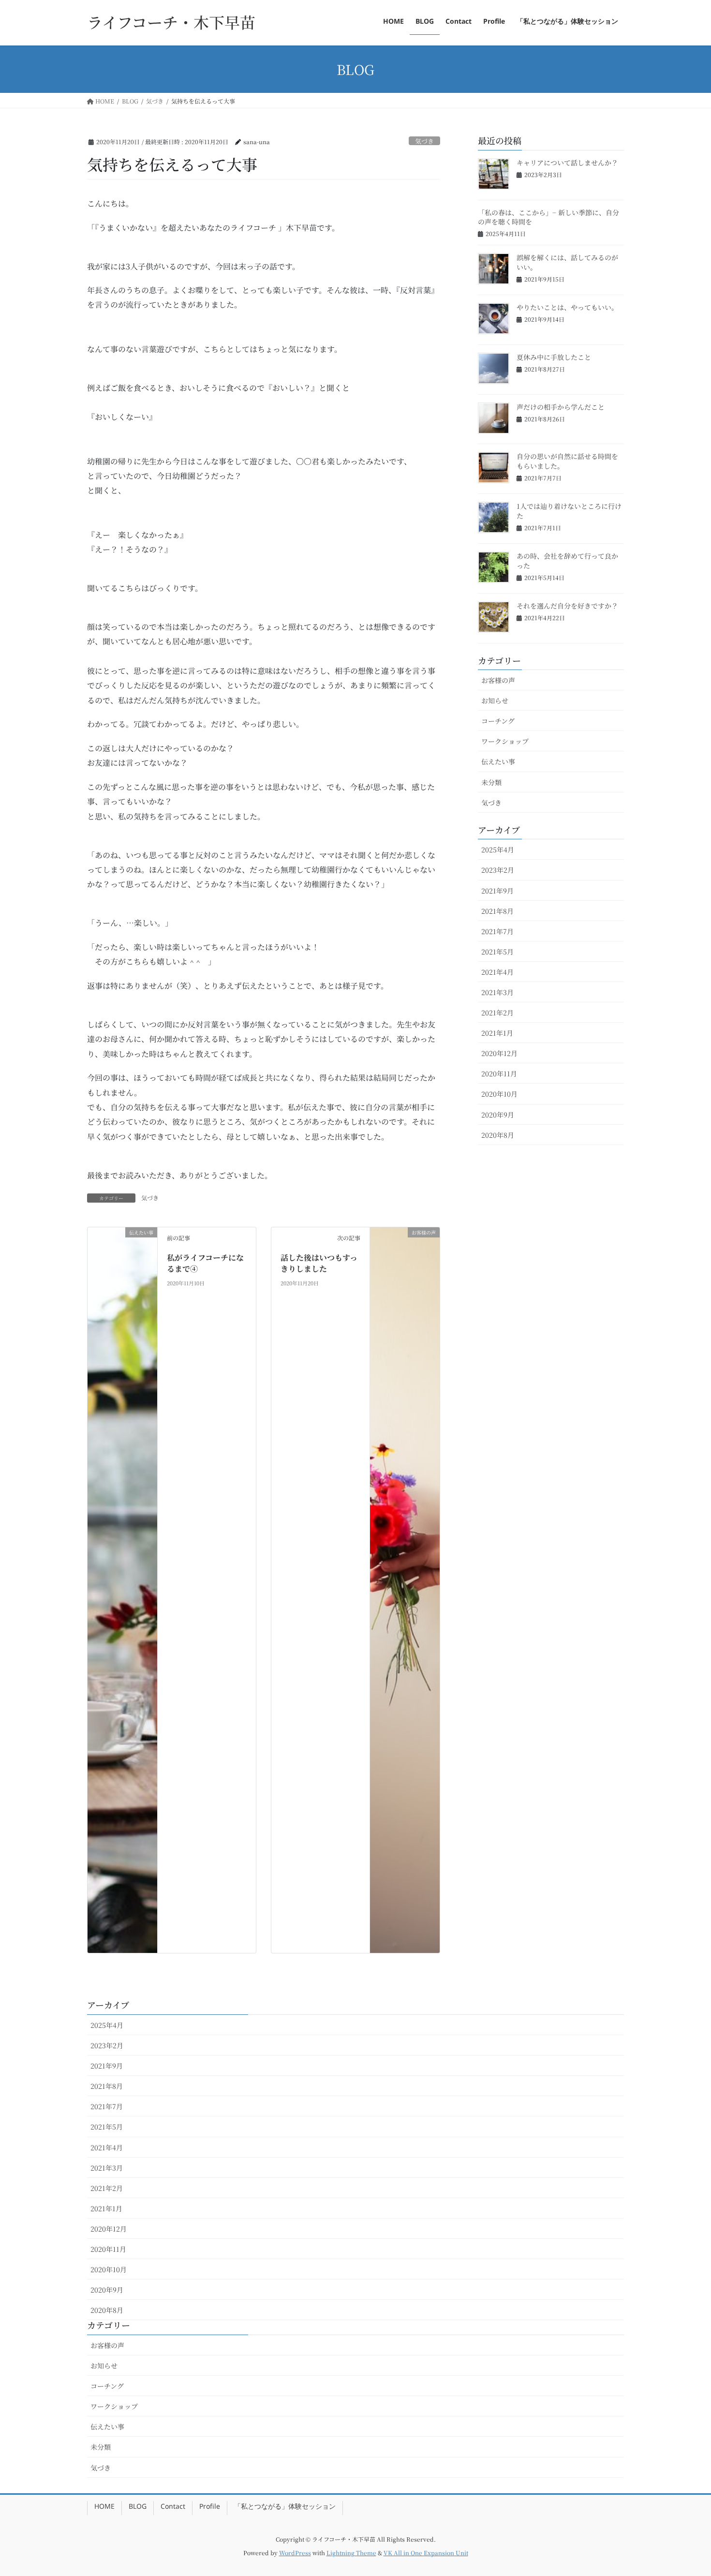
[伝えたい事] (122, 1589)
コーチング (498, 721)
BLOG (138, 2508)
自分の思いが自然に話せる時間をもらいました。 (567, 461)
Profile (210, 2508)
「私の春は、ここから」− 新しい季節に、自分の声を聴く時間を (548, 217)
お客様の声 (498, 680)
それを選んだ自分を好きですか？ (567, 606)
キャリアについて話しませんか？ (567, 163)
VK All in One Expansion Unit (426, 2553)
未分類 (491, 782)
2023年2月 (498, 870)
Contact (173, 2508)
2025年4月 (498, 849)
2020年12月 (499, 1053)
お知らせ (495, 700)
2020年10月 (499, 1094)
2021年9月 (497, 891)
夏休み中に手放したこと (554, 357)
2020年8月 (498, 1135)
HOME (104, 2508)
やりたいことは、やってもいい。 (567, 307)
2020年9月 (498, 1115)
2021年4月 (497, 972)
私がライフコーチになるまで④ (205, 1263)
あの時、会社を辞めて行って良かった (567, 561)
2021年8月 (497, 911)
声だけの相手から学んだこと (561, 407)
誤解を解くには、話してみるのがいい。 (567, 262)
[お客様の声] (405, 1589)
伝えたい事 (498, 761)
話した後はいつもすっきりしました (319, 1263)
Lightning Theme (351, 2553)
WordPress (295, 2553)
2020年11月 (499, 1073)
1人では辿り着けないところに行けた (569, 511)
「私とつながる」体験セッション (285, 2508)
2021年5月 (497, 952)
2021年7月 (497, 931)
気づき (424, 141)
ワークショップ (505, 741)
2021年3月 (497, 992)
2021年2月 (497, 1013)
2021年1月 (497, 1033)
